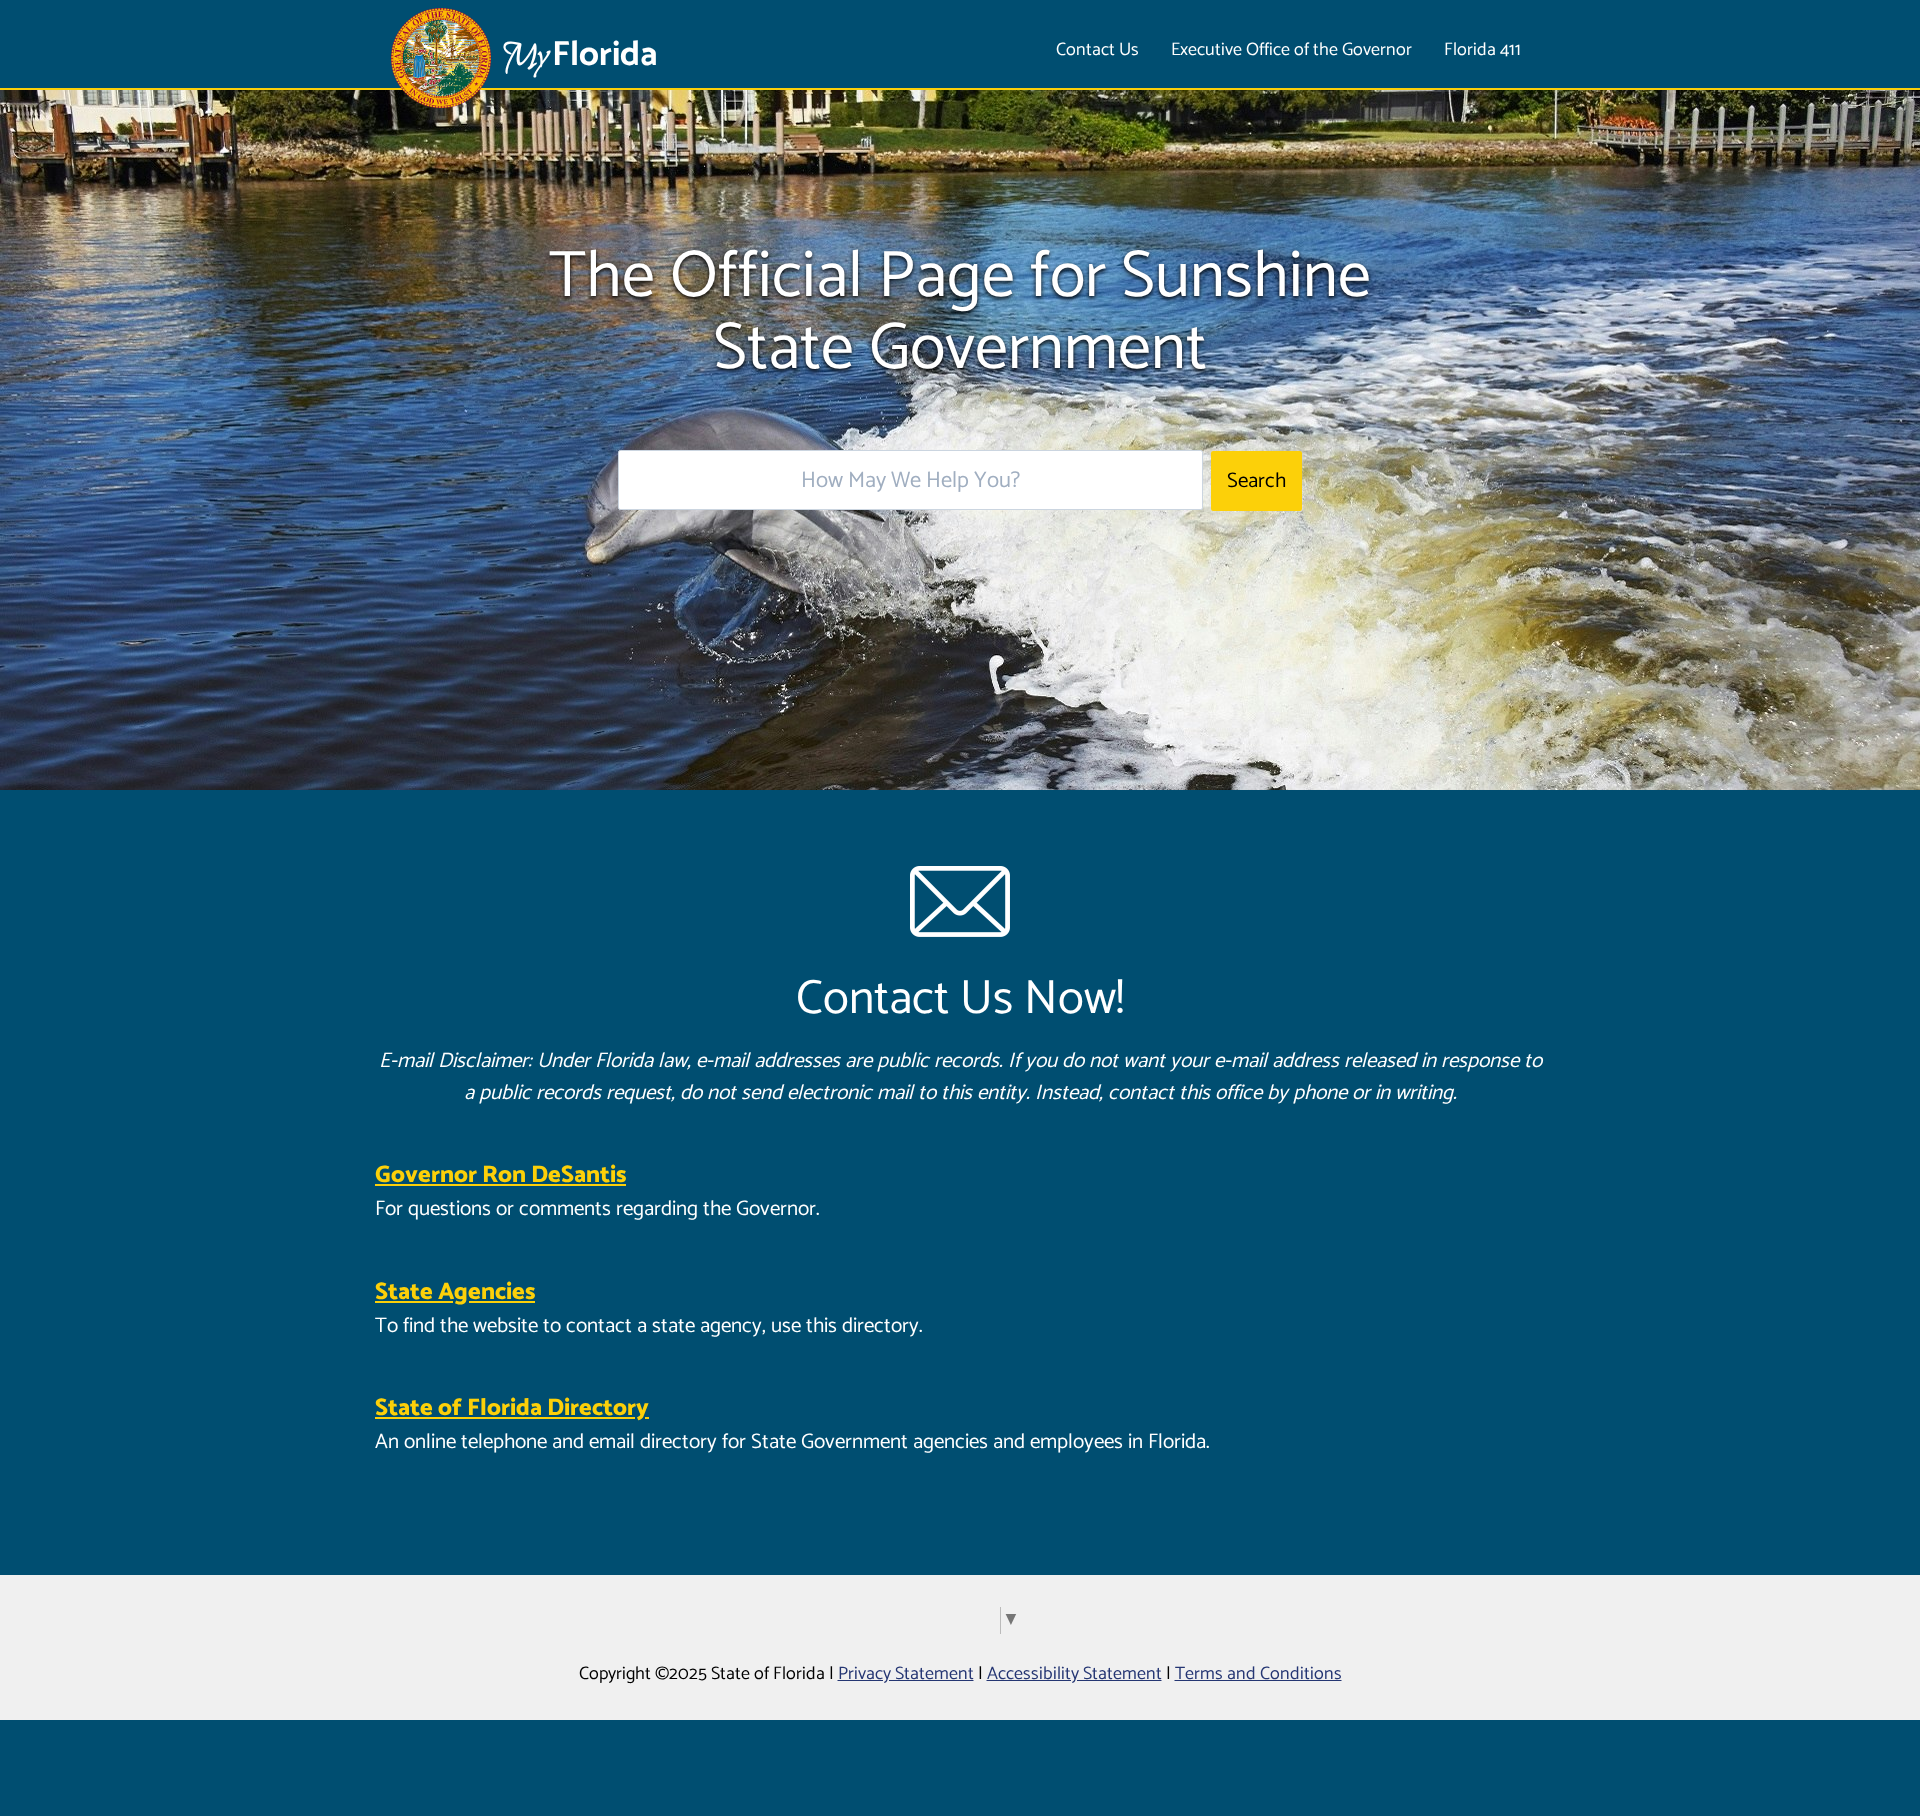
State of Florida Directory (512, 1408)
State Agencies (455, 1292)
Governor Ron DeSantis (500, 1175)
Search (1256, 481)
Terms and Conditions (1258, 1674)
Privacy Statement (906, 1674)
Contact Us (1097, 50)
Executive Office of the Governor (1291, 50)
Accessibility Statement (1074, 1674)
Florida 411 (1482, 50)
